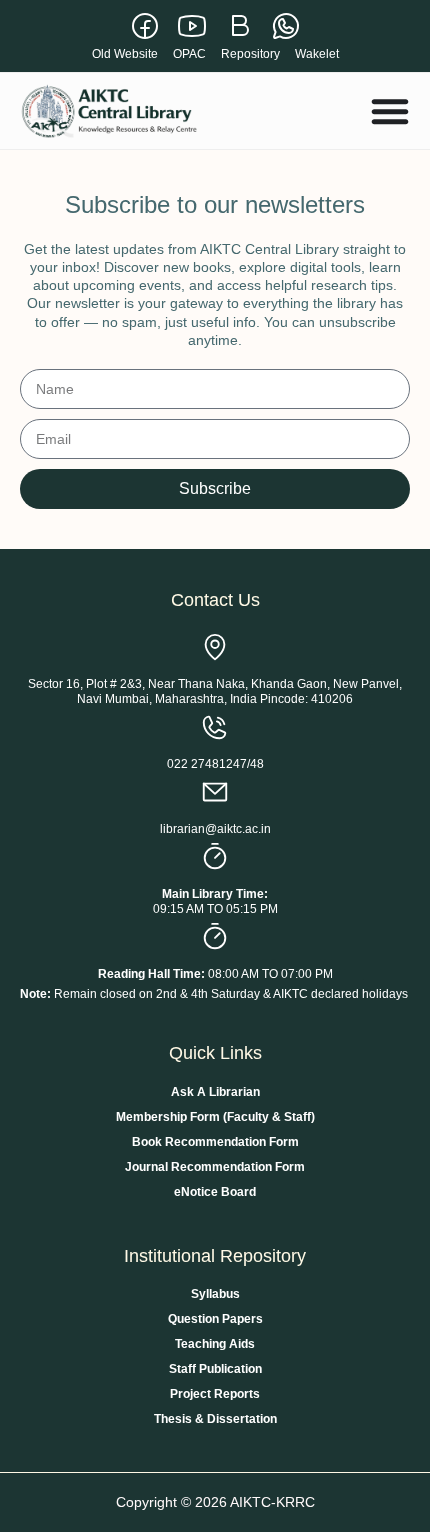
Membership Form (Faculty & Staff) (215, 1117)
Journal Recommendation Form (215, 1167)
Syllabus (215, 1294)
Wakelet (317, 54)
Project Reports (215, 1394)
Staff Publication (215, 1369)
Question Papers (215, 1319)
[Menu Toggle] (390, 111)
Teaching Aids (215, 1344)
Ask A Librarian (215, 1092)
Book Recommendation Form (215, 1142)
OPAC (189, 54)
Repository (250, 54)
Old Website (125, 54)
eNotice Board (215, 1192)
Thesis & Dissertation (215, 1419)
